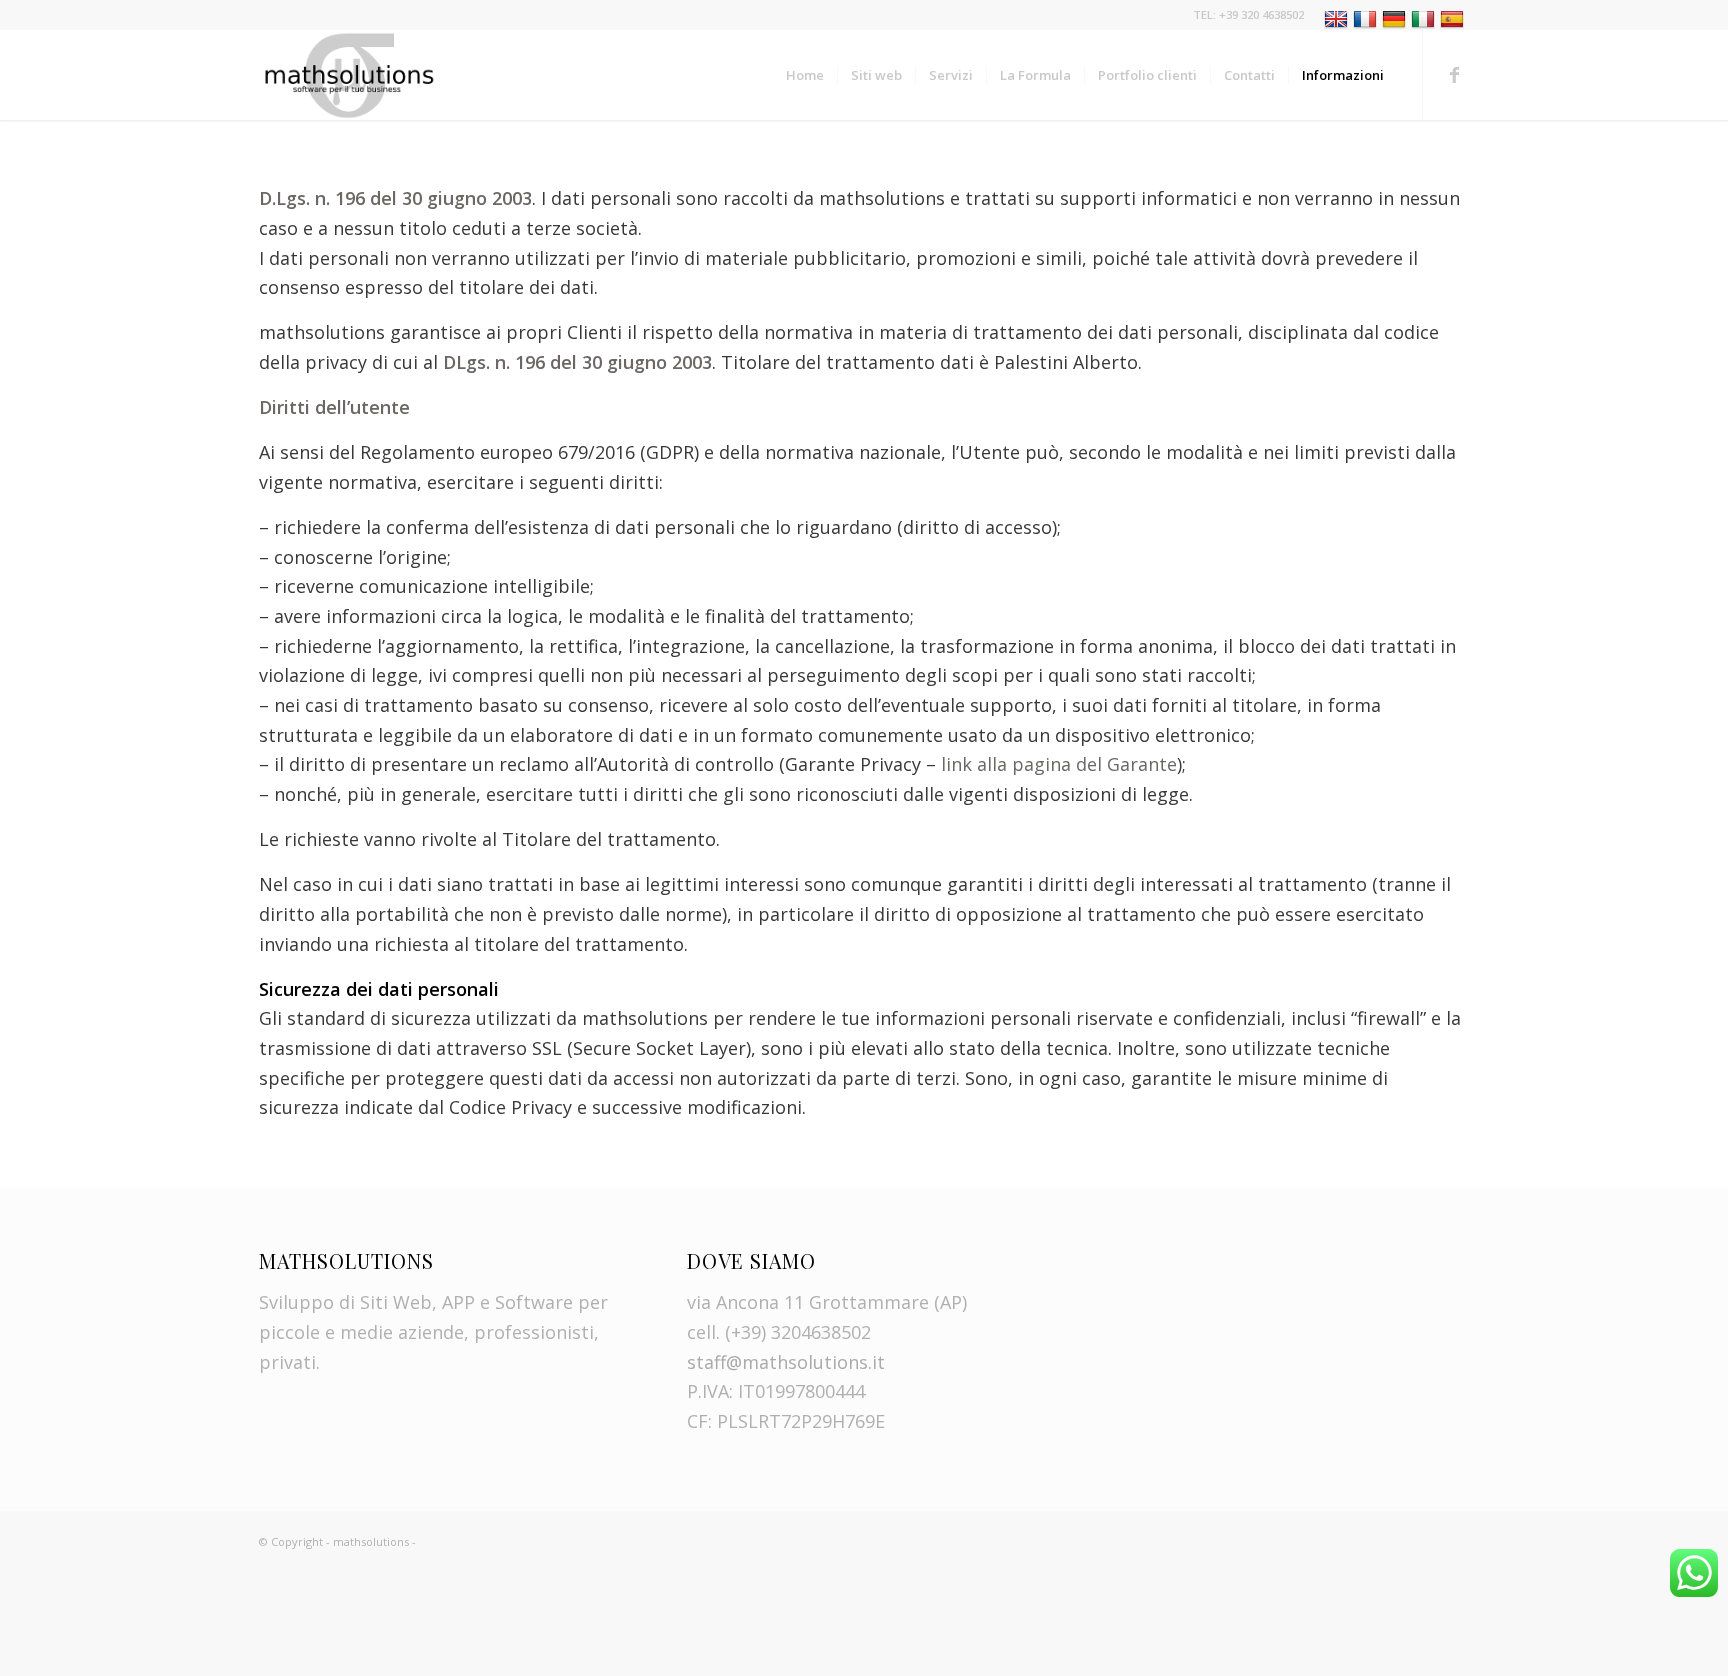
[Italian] (1425, 18)
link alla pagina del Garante (1059, 764)
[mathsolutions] (349, 75)
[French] (1367, 18)
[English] (1338, 18)
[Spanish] (1454, 18)
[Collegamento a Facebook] (1454, 74)
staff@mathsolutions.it (786, 1362)
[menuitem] (1391, 20)
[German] (1396, 18)
